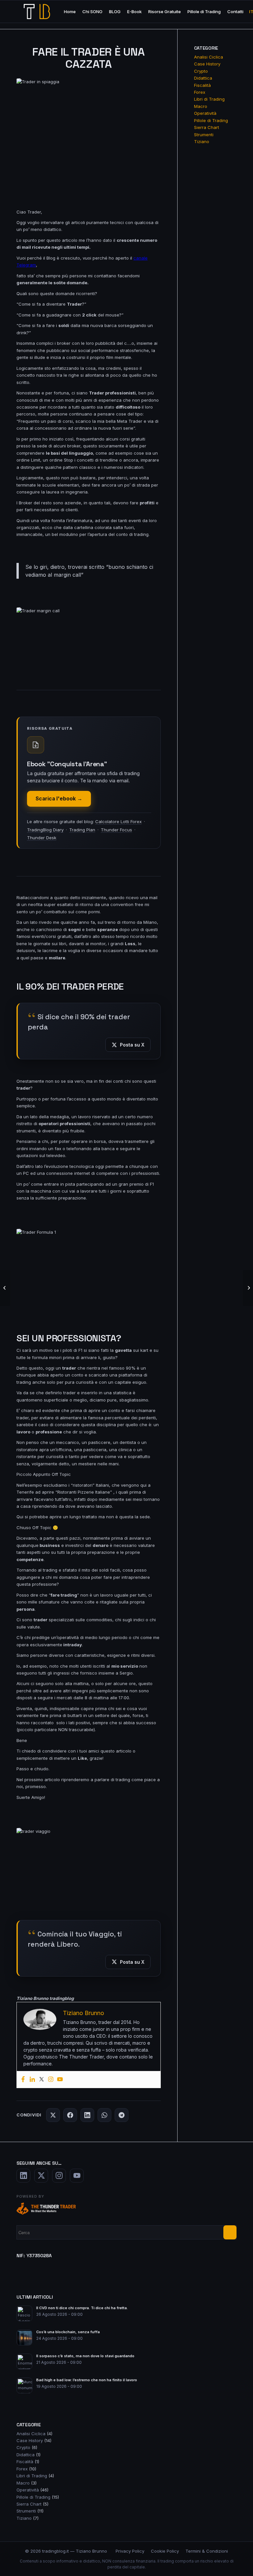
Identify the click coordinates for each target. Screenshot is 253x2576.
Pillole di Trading (211, 120)
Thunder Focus (116, 830)
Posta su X (132, 1045)
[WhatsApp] (104, 2115)
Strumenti (204, 135)
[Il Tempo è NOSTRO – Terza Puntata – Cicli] (5, 1288)
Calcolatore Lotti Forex (118, 821)
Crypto (201, 71)
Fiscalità (202, 85)
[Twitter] (42, 2080)
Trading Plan (82, 830)
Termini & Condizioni (207, 2551)
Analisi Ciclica (209, 57)
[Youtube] (60, 2080)
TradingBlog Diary (45, 830)
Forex (200, 92)
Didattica (203, 78)
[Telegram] (122, 2115)
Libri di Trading (209, 99)
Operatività (205, 113)
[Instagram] (51, 2080)
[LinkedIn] (87, 2115)
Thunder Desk (42, 838)
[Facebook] (23, 2080)
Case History (207, 64)
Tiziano (202, 141)
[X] (53, 2115)
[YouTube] (77, 2176)
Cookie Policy (165, 2551)
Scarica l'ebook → (59, 799)
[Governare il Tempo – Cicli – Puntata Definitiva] (248, 1288)
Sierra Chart (207, 127)
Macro (201, 106)
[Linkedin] (32, 2080)
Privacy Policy (130, 2551)
